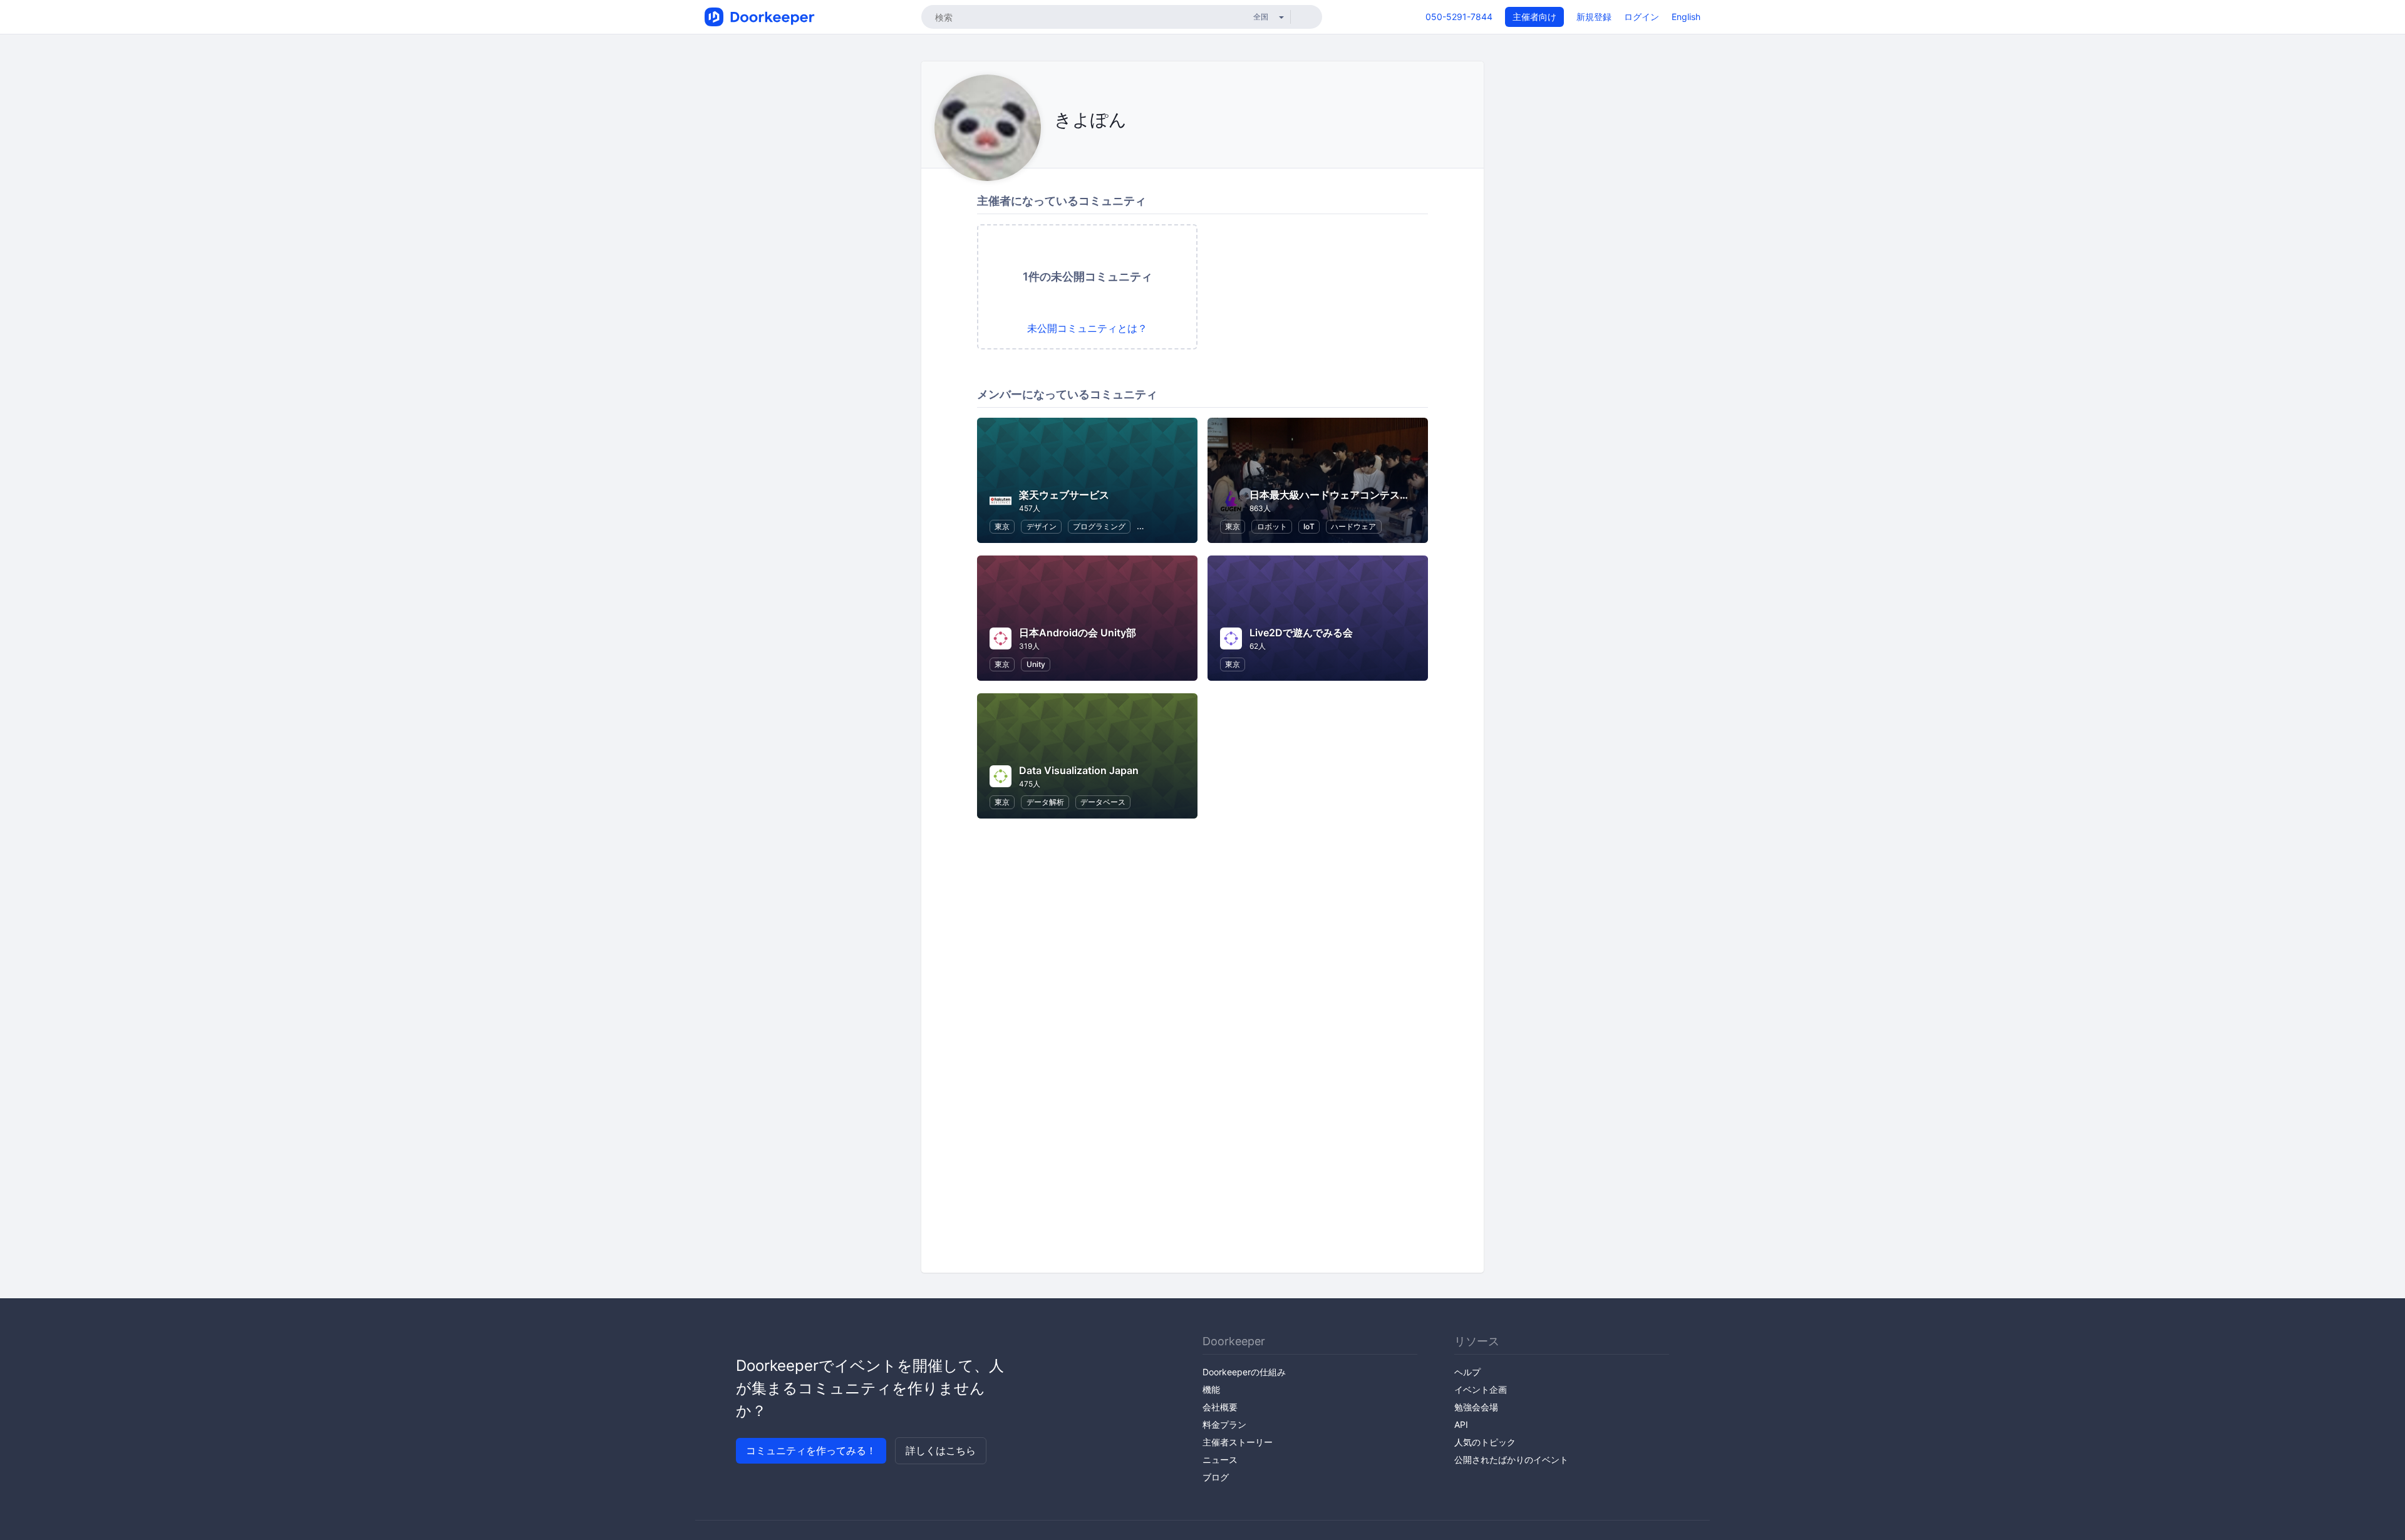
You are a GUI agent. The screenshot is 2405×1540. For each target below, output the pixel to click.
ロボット (1272, 526)
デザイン (1042, 526)
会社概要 (1220, 1407)
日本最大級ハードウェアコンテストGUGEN (1348, 495)
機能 (1211, 1389)
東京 (1002, 526)
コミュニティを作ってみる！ (811, 1450)
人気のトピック (1485, 1442)
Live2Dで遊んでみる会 (1301, 633)
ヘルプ (1467, 1372)
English (1686, 17)
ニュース (1220, 1460)
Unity (1036, 664)
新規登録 (1594, 17)
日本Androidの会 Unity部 (1078, 633)
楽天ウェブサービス (1064, 495)
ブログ (1216, 1477)
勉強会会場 (1476, 1407)
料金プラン (1224, 1424)
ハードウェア (1353, 526)
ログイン (1642, 17)
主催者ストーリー (1238, 1442)
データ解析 (1045, 802)
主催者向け (1534, 17)
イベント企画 (1481, 1389)
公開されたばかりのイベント (1511, 1460)
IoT (1309, 526)
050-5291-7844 (1459, 17)
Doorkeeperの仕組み (1244, 1372)
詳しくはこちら (941, 1450)
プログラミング (1099, 526)
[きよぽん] (1058, 148)
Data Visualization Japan (1079, 770)
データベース (1103, 802)
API (1461, 1424)
